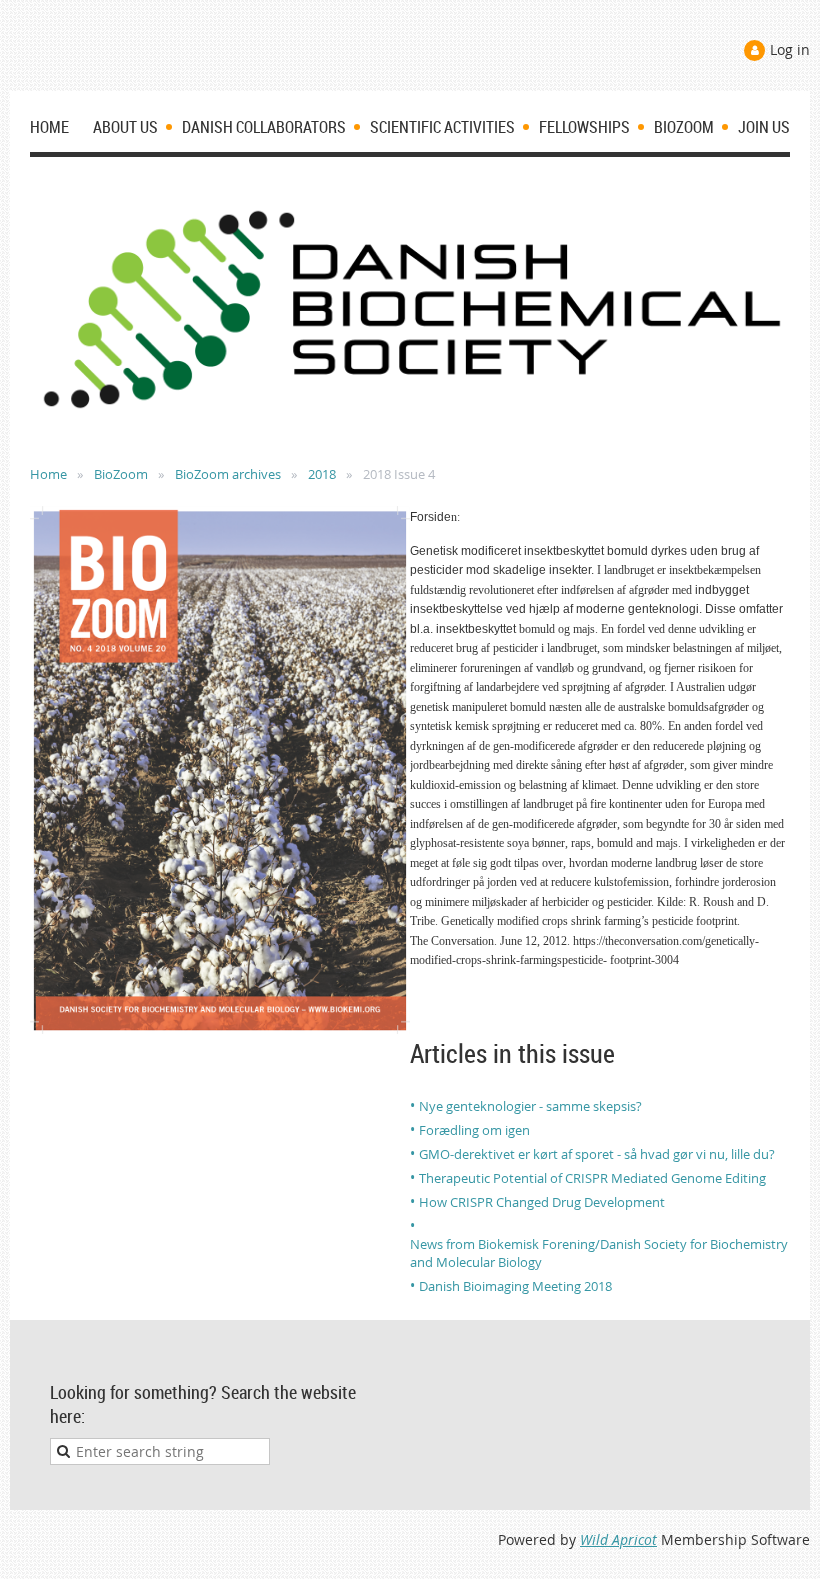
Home (48, 474)
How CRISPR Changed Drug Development (542, 1202)
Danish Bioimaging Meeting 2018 (515, 1286)
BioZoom (121, 474)
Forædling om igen (474, 1130)
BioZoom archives (228, 474)
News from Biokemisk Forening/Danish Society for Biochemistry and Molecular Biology (599, 1253)
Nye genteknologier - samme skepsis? (530, 1106)
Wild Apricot (618, 1539)
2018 (322, 474)
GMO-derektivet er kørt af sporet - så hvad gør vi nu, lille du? (597, 1154)
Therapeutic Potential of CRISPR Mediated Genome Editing (592, 1178)
